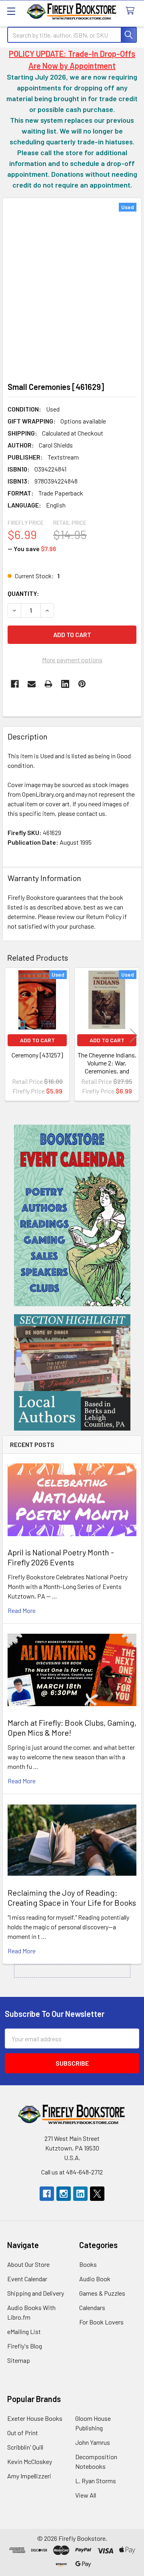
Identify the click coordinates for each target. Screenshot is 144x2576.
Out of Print (23, 2433)
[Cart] (132, 11)
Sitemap (19, 2360)
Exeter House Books (35, 2418)
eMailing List (24, 2331)
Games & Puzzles (102, 2293)
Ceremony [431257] (37, 1055)
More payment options (72, 660)
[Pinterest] (82, 684)
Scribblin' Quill (25, 2447)
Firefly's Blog (25, 2346)
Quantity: (23, 593)
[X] (97, 2194)
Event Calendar (27, 2279)
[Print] (48, 684)
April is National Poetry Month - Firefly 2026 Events (61, 1557)
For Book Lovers (101, 2322)
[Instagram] (64, 2194)
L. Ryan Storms (96, 2481)
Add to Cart (37, 1040)
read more (22, 1610)
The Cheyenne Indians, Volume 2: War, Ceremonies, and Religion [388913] (107, 1067)
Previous (10, 1035)
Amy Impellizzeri (29, 2476)
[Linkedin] (65, 684)
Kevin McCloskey (30, 2461)
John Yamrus (93, 2442)
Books (88, 2264)
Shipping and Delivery (36, 2293)
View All (86, 2495)
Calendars (92, 2307)
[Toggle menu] (11, 11)
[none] (72, 288)
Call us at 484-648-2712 (72, 2172)
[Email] (32, 684)
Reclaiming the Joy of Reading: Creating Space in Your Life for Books (72, 1898)
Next (134, 1035)
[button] (72, 1215)
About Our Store (28, 2264)
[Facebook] (15, 684)
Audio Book (95, 2279)
